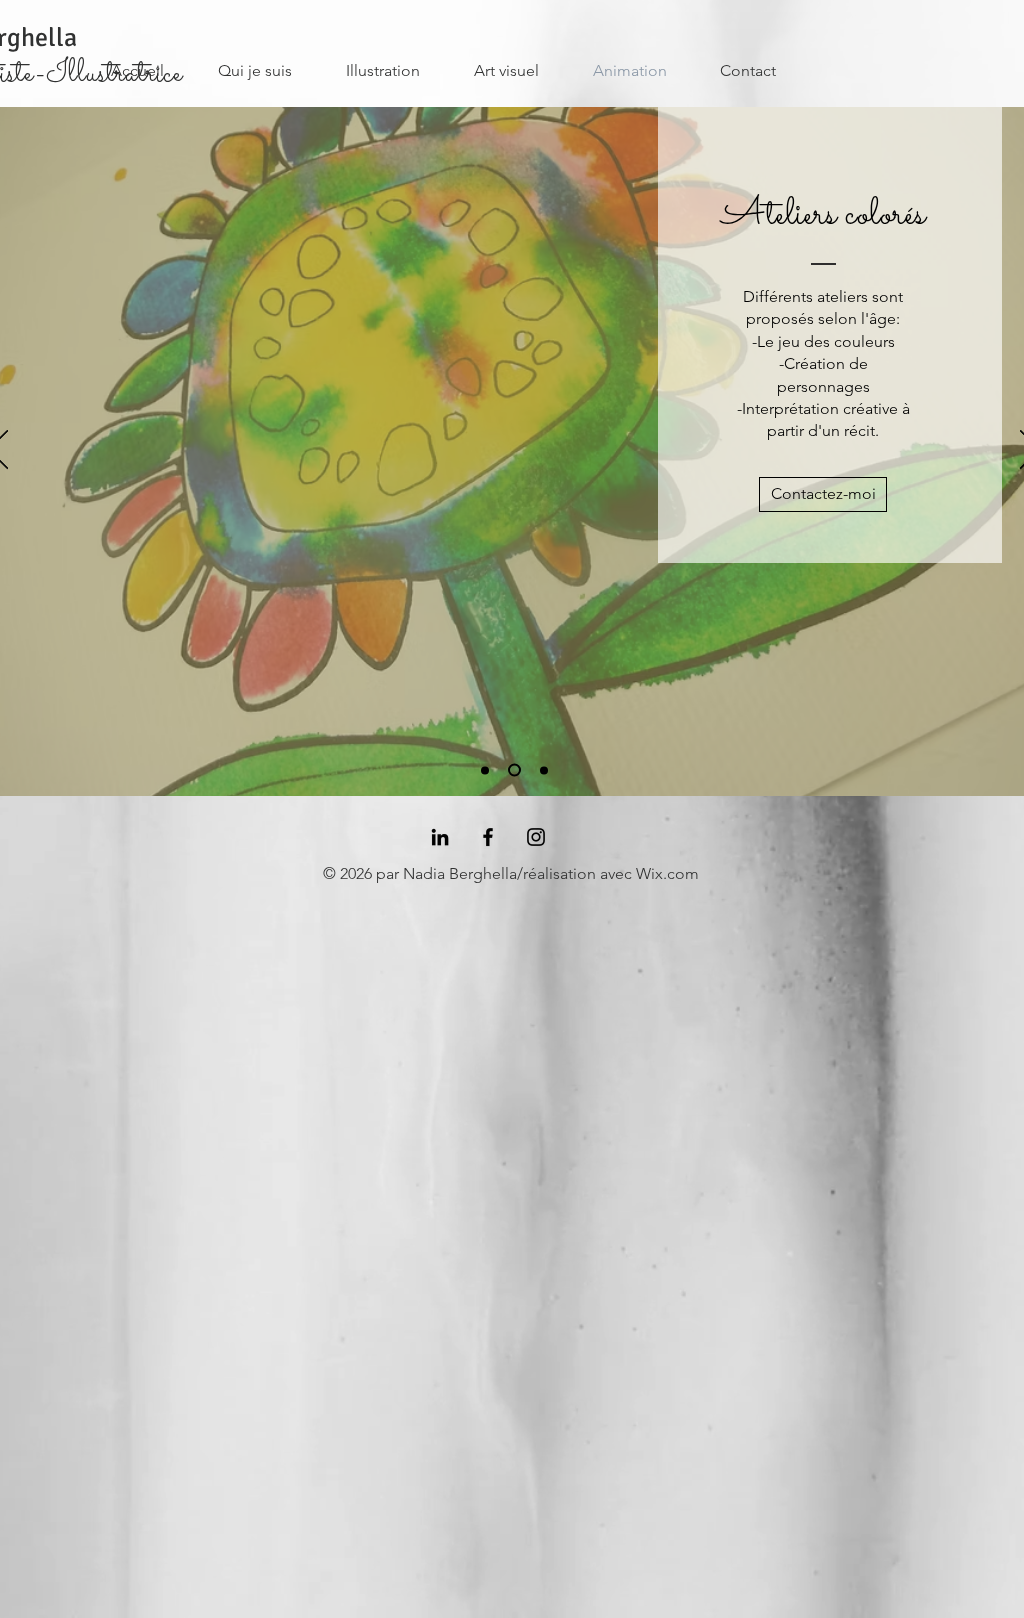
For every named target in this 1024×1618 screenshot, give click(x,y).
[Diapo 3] (544, 770)
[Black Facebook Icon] (488, 837)
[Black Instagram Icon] (536, 837)
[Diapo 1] (485, 770)
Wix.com (667, 873)
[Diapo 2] (514, 770)
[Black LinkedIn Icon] (440, 837)
